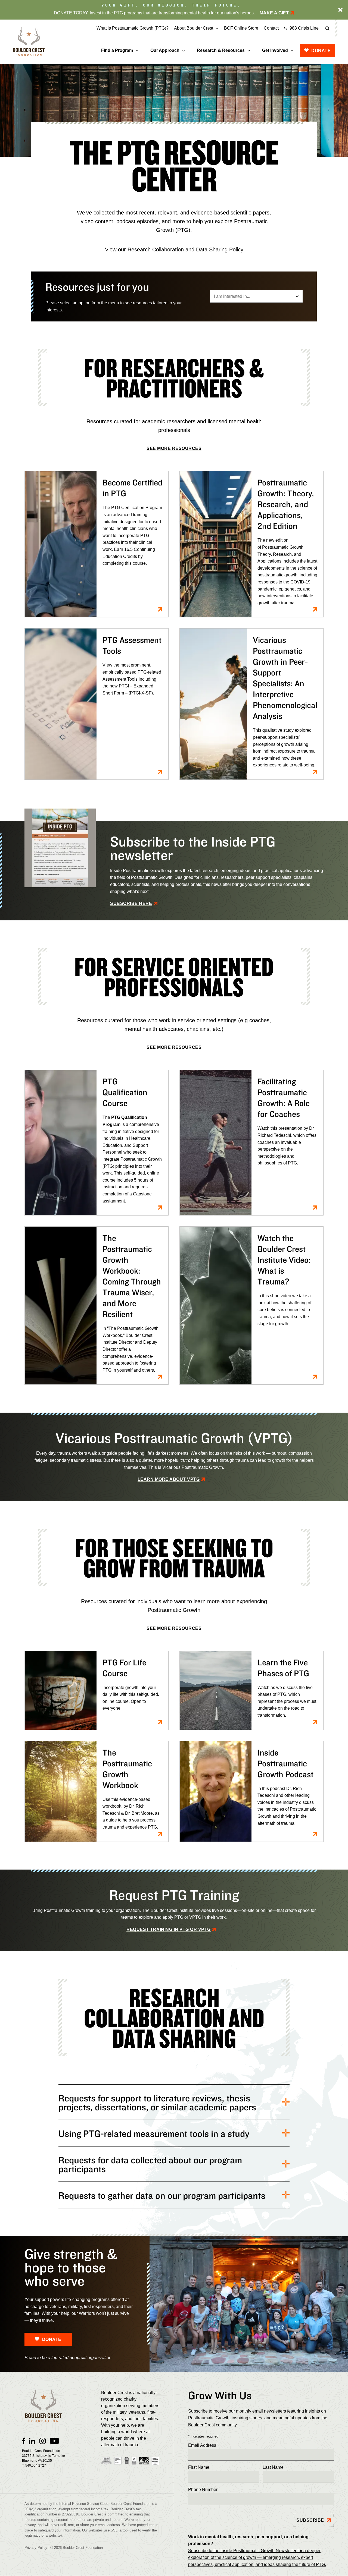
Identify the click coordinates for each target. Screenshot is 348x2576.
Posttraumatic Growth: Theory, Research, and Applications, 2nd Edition (286, 504)
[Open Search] (327, 28)
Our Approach (165, 50)
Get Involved (275, 50)
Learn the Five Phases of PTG (283, 1668)
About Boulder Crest (194, 28)
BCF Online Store (241, 28)
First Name (199, 2467)
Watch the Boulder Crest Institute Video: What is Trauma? (284, 1260)
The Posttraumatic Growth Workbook (127, 1769)
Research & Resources (221, 50)
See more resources (174, 448)
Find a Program (117, 50)
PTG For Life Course (124, 1668)
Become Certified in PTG (132, 488)
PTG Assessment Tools (132, 645)
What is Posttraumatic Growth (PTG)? (133, 28)
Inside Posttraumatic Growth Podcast (285, 1763)
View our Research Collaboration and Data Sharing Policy (174, 250)
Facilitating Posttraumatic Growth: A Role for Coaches (284, 1098)
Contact (271, 28)
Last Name (273, 2467)
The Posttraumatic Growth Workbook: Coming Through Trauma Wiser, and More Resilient (132, 1276)
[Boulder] (29, 42)
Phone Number (203, 2490)
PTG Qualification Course (125, 1092)
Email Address (203, 2445)
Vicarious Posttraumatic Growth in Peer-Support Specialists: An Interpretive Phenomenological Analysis (285, 678)
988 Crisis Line (304, 28)
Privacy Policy (36, 2548)
